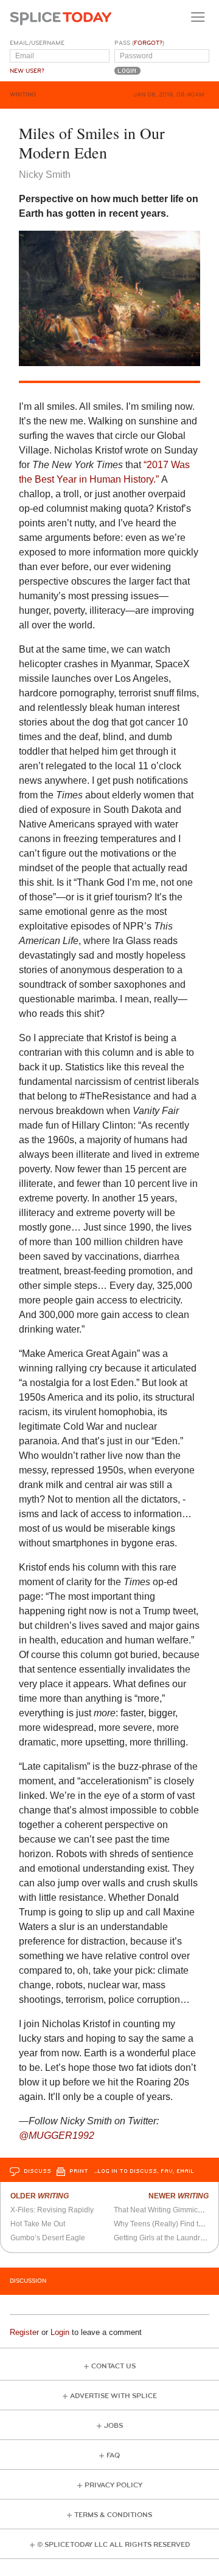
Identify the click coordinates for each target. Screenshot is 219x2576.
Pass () (139, 43)
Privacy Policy (113, 2485)
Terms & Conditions (113, 2515)
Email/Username (37, 43)
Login (60, 2332)
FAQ (113, 2455)
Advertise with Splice (113, 2396)
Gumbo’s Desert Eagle (48, 2238)
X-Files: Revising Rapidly (52, 2210)
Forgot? (148, 43)
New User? (27, 71)
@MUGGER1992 (57, 2136)
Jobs (113, 2426)
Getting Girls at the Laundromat (165, 2238)
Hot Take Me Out (38, 2224)
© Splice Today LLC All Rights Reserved (113, 2545)
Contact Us (113, 2366)
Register (24, 2332)
